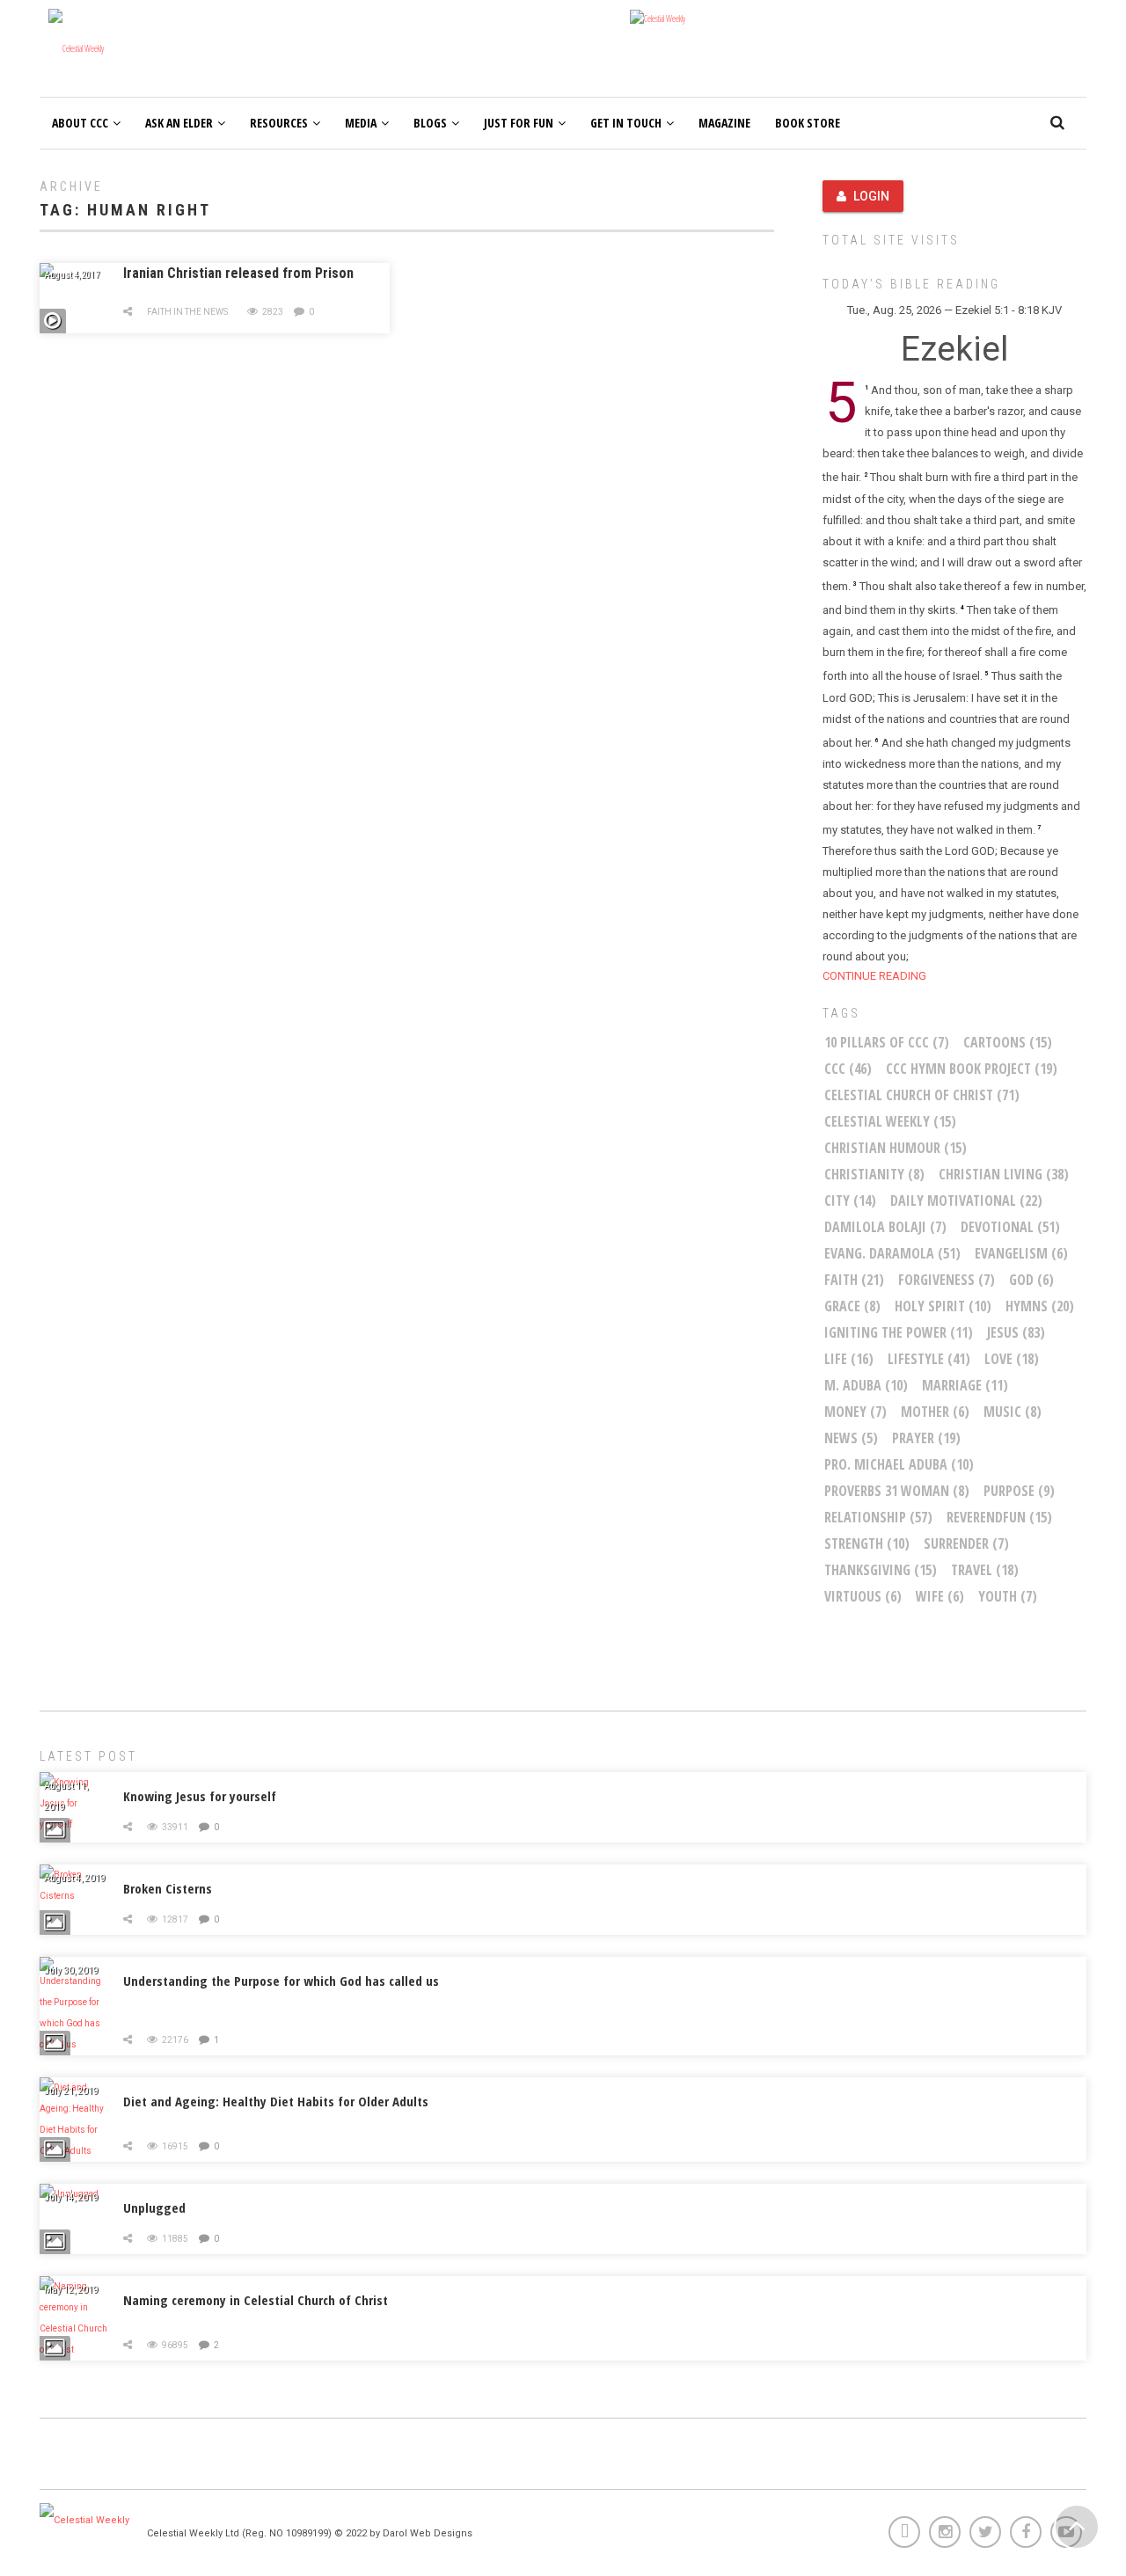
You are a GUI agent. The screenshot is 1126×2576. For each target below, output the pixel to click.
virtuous (863, 1596)
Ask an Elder (179, 123)
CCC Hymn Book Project (972, 1069)
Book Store (808, 123)
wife (940, 1596)
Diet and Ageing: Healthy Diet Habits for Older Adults (276, 2101)
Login (871, 196)
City (850, 1200)
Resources (279, 123)
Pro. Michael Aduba (899, 1464)
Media (361, 123)
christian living (1004, 1174)
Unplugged (154, 2207)
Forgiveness (947, 1280)
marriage (965, 1385)
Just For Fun (519, 123)
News (851, 1438)
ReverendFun (999, 1517)
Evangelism (1021, 1253)
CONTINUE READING (874, 976)
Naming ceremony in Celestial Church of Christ (256, 2300)
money (855, 1412)
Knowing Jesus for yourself (200, 1796)
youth (1008, 1596)
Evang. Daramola (892, 1253)
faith (854, 1280)
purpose (1019, 1491)
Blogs (430, 123)
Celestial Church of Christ (922, 1095)
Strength (867, 1543)
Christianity (874, 1174)
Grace (852, 1306)
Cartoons (1008, 1042)
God (1031, 1280)
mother (935, 1412)
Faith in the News (187, 312)
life (849, 1359)
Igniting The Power (899, 1332)
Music (1013, 1412)
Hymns (1040, 1306)
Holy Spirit (943, 1306)
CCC (848, 1069)
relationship (878, 1517)
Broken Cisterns (168, 1888)
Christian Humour (896, 1148)
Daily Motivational (966, 1200)
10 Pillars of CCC (887, 1042)
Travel (985, 1570)
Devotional (1010, 1227)
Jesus (1016, 1332)
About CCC (80, 123)
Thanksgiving (881, 1570)
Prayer (926, 1438)
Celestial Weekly (890, 1121)
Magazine (724, 123)
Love (1012, 1359)
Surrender (966, 1543)
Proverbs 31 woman (897, 1491)
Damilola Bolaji (885, 1227)
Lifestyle (929, 1359)
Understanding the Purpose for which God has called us (281, 1981)
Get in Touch (626, 123)
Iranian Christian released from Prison (238, 273)
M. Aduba (866, 1385)
